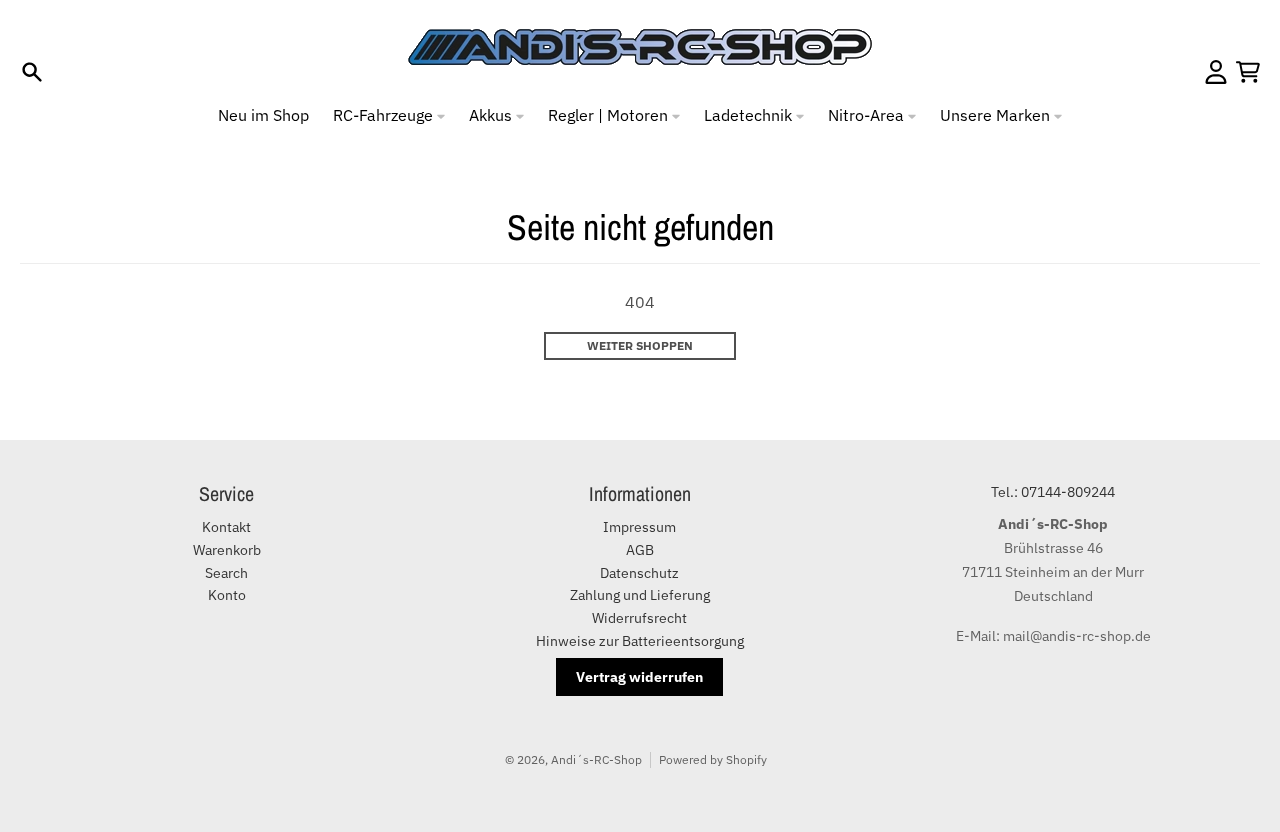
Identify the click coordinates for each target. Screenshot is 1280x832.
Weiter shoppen (640, 345)
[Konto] (1216, 72)
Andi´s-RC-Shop (596, 759)
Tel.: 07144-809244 (1053, 492)
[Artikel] (1248, 72)
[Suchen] (32, 72)
